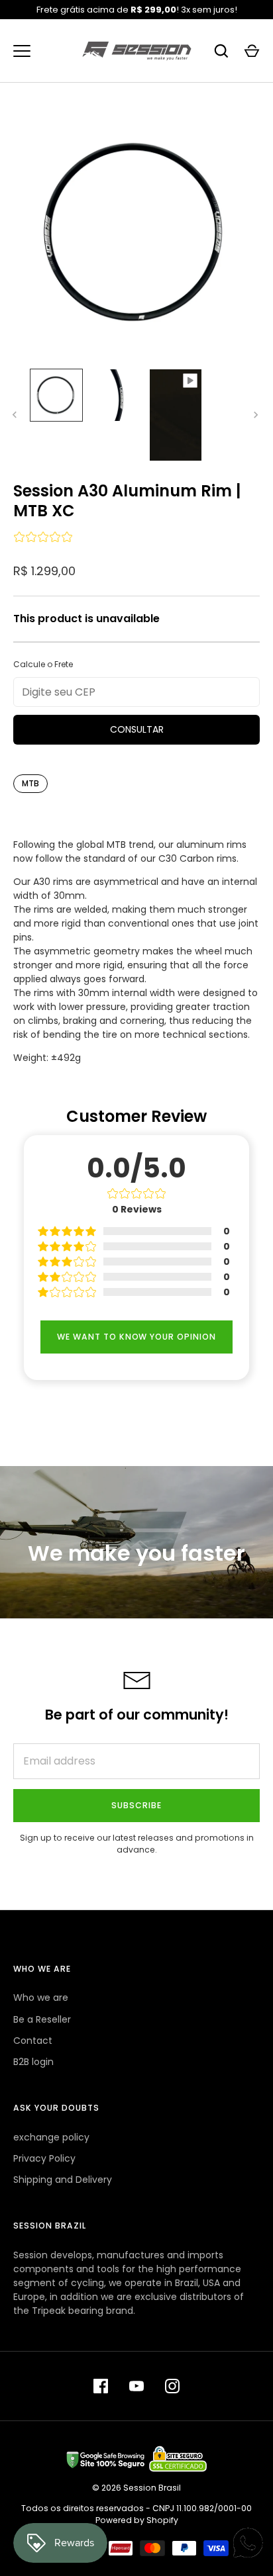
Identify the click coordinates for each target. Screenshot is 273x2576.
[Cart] (252, 51)
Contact (33, 2041)
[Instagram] (172, 2386)
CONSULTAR (137, 729)
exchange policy (51, 2137)
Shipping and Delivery (63, 2180)
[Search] (221, 51)
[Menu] (22, 51)
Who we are (41, 1998)
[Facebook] (101, 2386)
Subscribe (136, 1805)
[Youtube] (136, 2386)
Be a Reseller (42, 2019)
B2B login (33, 2062)
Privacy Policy (44, 2158)
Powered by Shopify (137, 2520)
